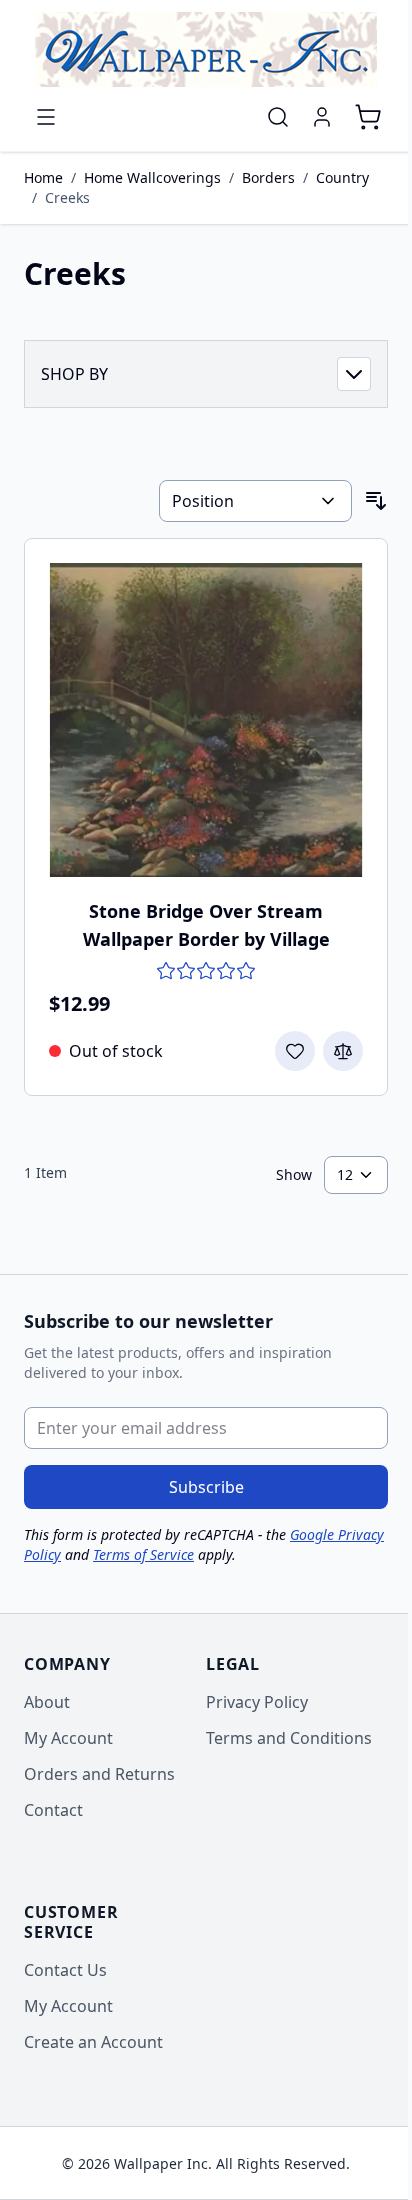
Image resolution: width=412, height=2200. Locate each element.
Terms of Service (143, 1554)
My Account (68, 1738)
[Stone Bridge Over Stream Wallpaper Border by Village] (206, 720)
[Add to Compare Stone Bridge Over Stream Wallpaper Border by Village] (343, 1051)
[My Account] (322, 117)
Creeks (67, 197)
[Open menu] (46, 117)
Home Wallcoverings (152, 177)
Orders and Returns (99, 1774)
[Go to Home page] (206, 49)
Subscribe (206, 1487)
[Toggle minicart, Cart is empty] (368, 117)
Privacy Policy (257, 1702)
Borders (268, 177)
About (47, 1702)
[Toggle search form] (278, 117)
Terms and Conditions (289, 1738)
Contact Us (65, 1970)
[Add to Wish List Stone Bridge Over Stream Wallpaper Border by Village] (295, 1051)
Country (342, 177)
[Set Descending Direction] (376, 501)
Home (43, 177)
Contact (53, 1810)
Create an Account (93, 2042)
